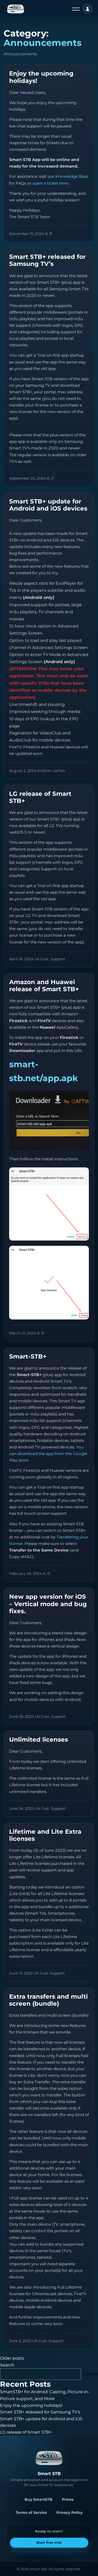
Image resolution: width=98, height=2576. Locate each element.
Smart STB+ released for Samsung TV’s (47, 260)
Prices (68, 2499)
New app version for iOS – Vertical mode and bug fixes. (48, 1604)
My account (88, 9)
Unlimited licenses (39, 1740)
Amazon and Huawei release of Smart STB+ (44, 986)
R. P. (49, 234)
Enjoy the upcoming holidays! (41, 77)
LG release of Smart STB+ (40, 797)
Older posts (12, 2358)
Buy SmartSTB (39, 2499)
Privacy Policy (70, 2513)
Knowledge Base (72, 176)
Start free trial (49, 2542)
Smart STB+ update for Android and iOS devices (48, 505)
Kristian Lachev (51, 771)
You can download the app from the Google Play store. (48, 1454)
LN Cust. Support (50, 959)
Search (7, 2365)
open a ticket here (50, 183)
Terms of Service (31, 2513)
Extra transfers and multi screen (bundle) (48, 2000)
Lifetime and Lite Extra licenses (45, 1835)
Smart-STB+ (28, 1356)
